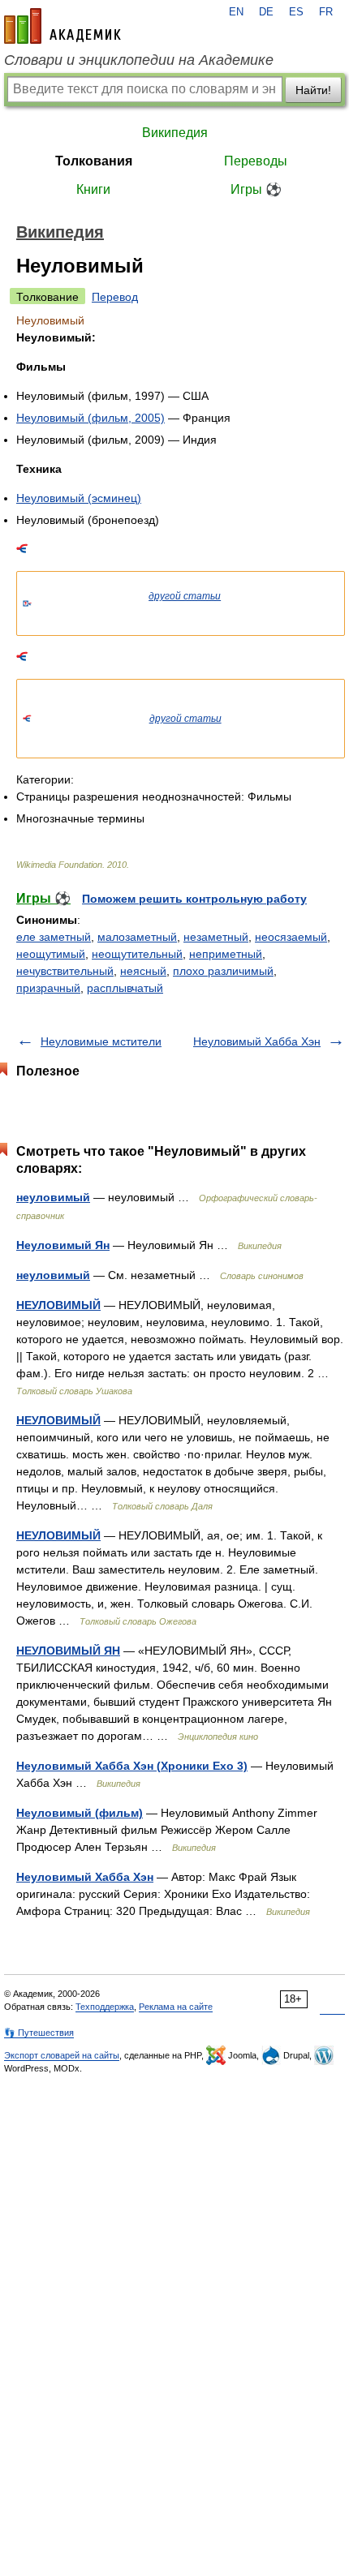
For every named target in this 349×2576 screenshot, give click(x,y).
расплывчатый (125, 988)
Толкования (94, 161)
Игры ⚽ (256, 189)
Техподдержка (105, 2007)
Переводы (256, 161)
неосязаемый (291, 937)
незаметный (216, 937)
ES (296, 12)
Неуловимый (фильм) (80, 1813)
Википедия (175, 133)
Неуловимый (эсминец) (79, 498)
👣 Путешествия (39, 2033)
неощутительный (137, 954)
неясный (143, 971)
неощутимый (51, 954)
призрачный (48, 988)
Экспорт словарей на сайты (62, 2055)
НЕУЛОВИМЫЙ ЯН (68, 1651)
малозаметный (137, 937)
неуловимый (53, 1197)
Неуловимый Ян (63, 1245)
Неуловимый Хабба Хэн (257, 1041)
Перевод (115, 297)
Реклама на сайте (176, 2007)
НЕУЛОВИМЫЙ (58, 1305)
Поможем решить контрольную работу (194, 899)
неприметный (226, 954)
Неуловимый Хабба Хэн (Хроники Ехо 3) (132, 1766)
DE (266, 12)
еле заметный (54, 937)
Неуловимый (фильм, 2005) (90, 418)
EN (236, 12)
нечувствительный (65, 971)
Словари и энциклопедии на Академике (139, 60)
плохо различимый (223, 971)
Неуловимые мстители (101, 1041)
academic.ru (62, 26)
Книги (93, 189)
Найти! (313, 90)
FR (326, 12)
